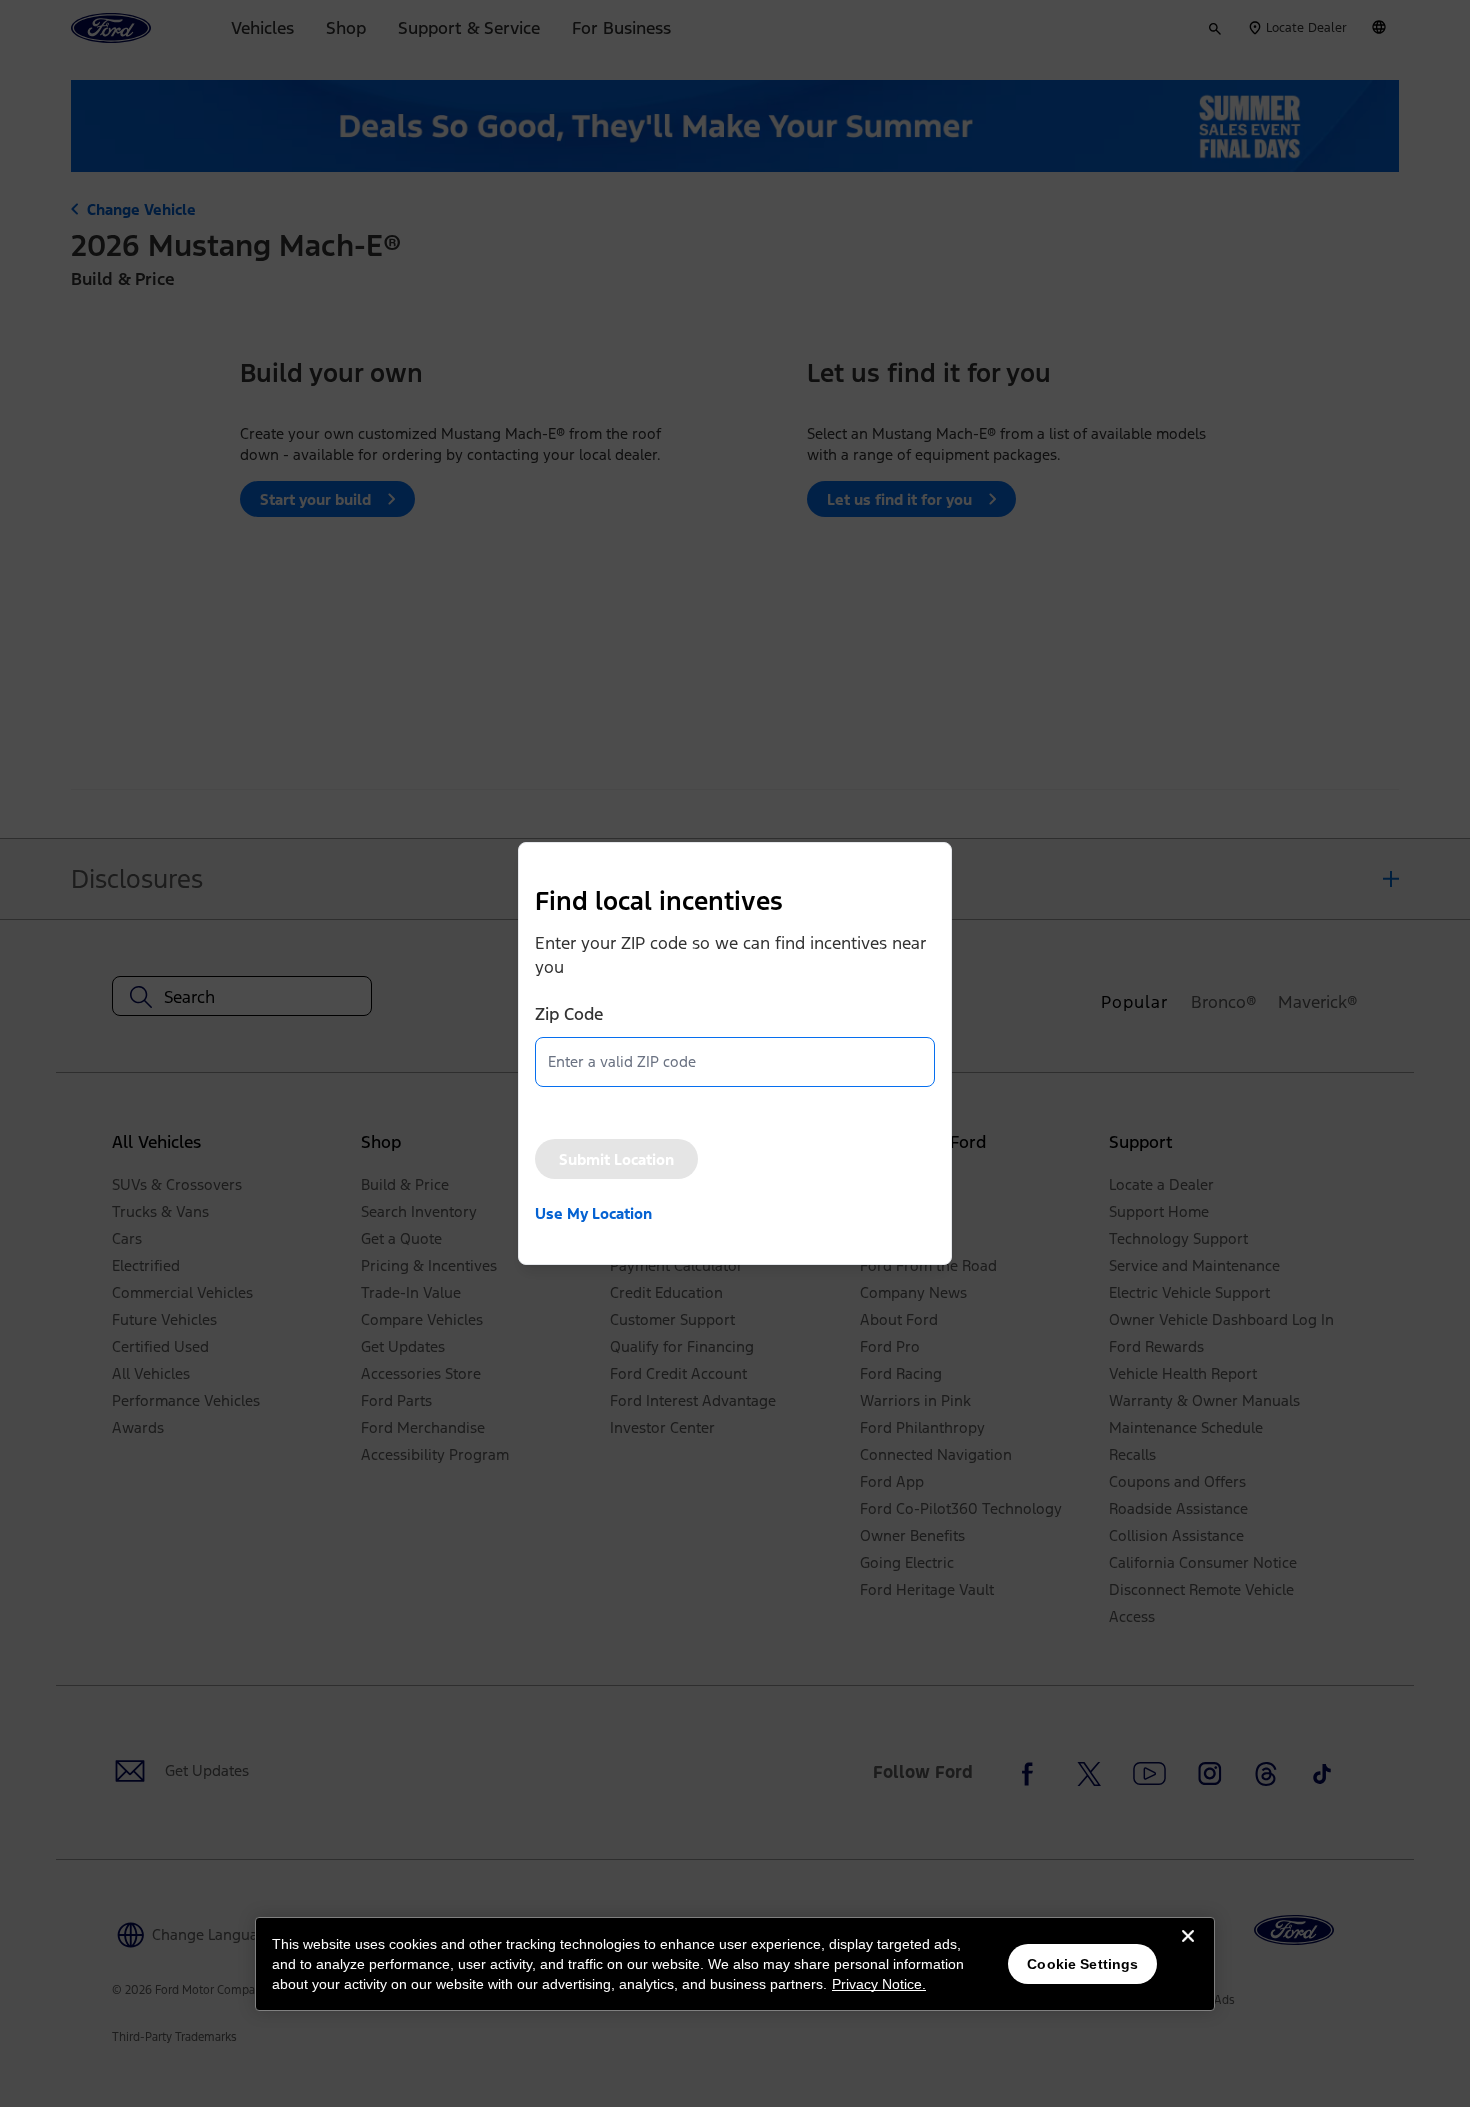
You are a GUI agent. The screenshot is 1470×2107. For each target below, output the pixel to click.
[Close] (1188, 1952)
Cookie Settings (1082, 1964)
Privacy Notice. (879, 1984)
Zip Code (569, 1014)
